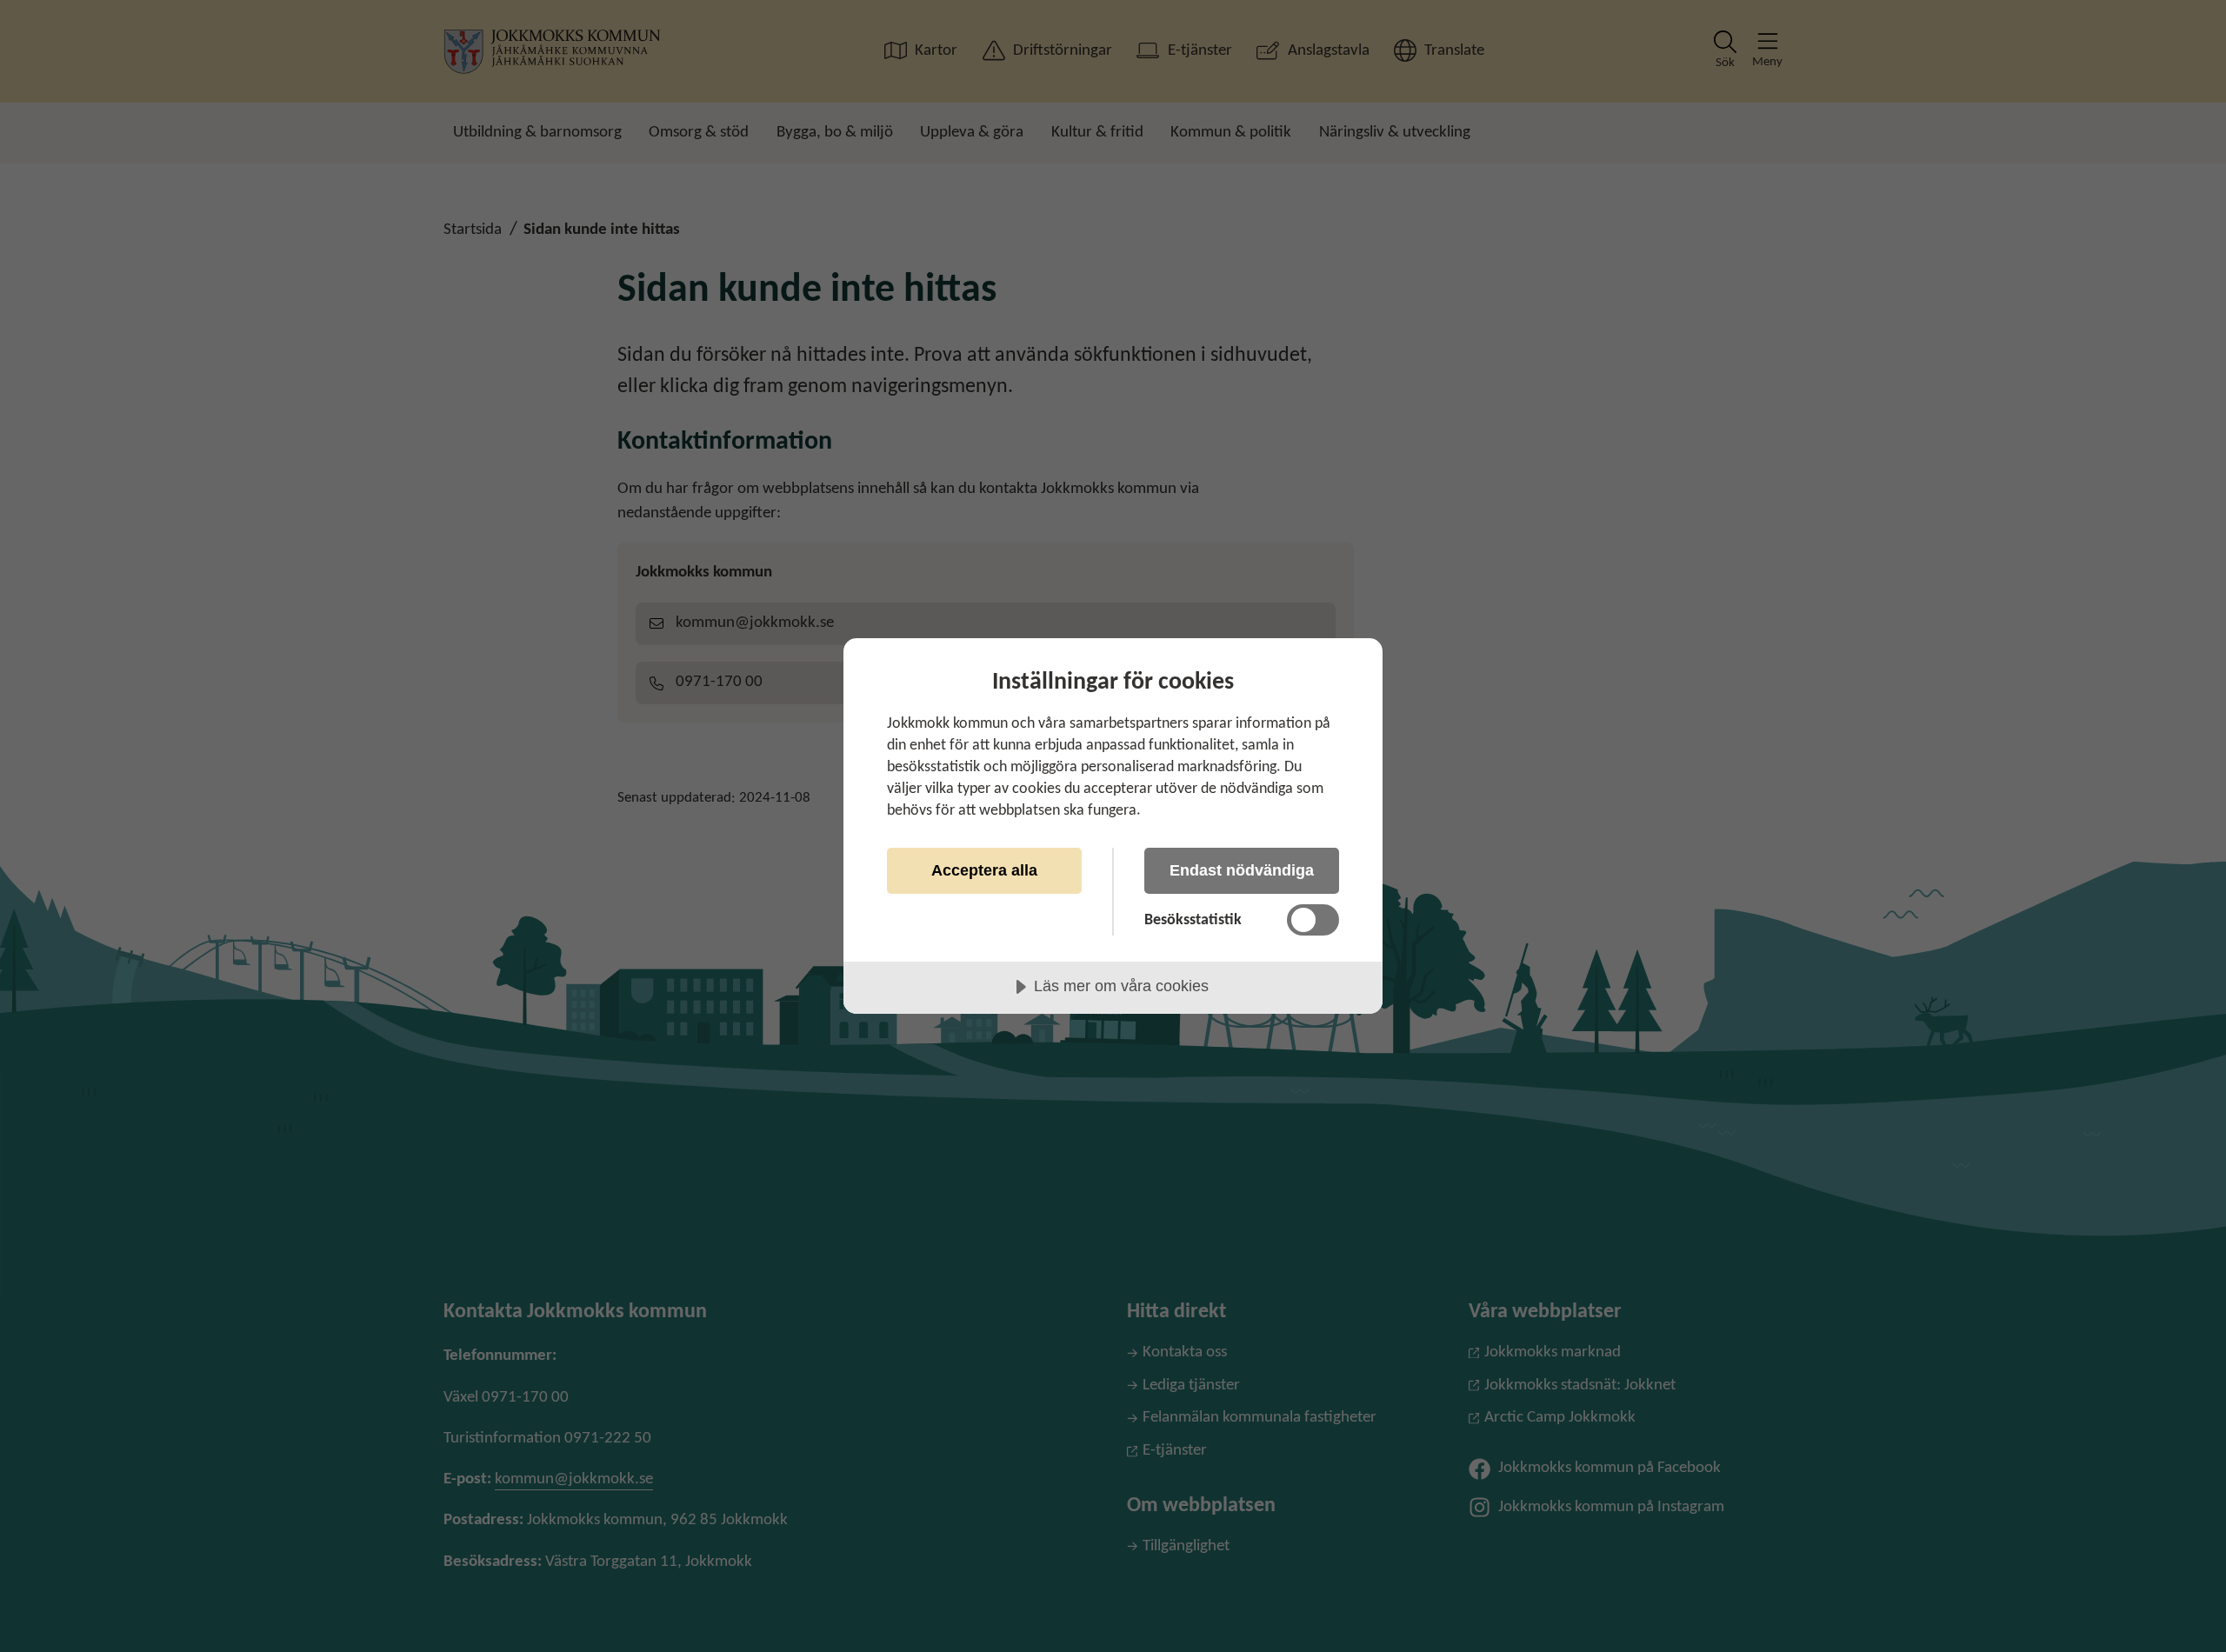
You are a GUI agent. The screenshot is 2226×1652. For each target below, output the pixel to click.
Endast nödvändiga (1242, 870)
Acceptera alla (984, 870)
